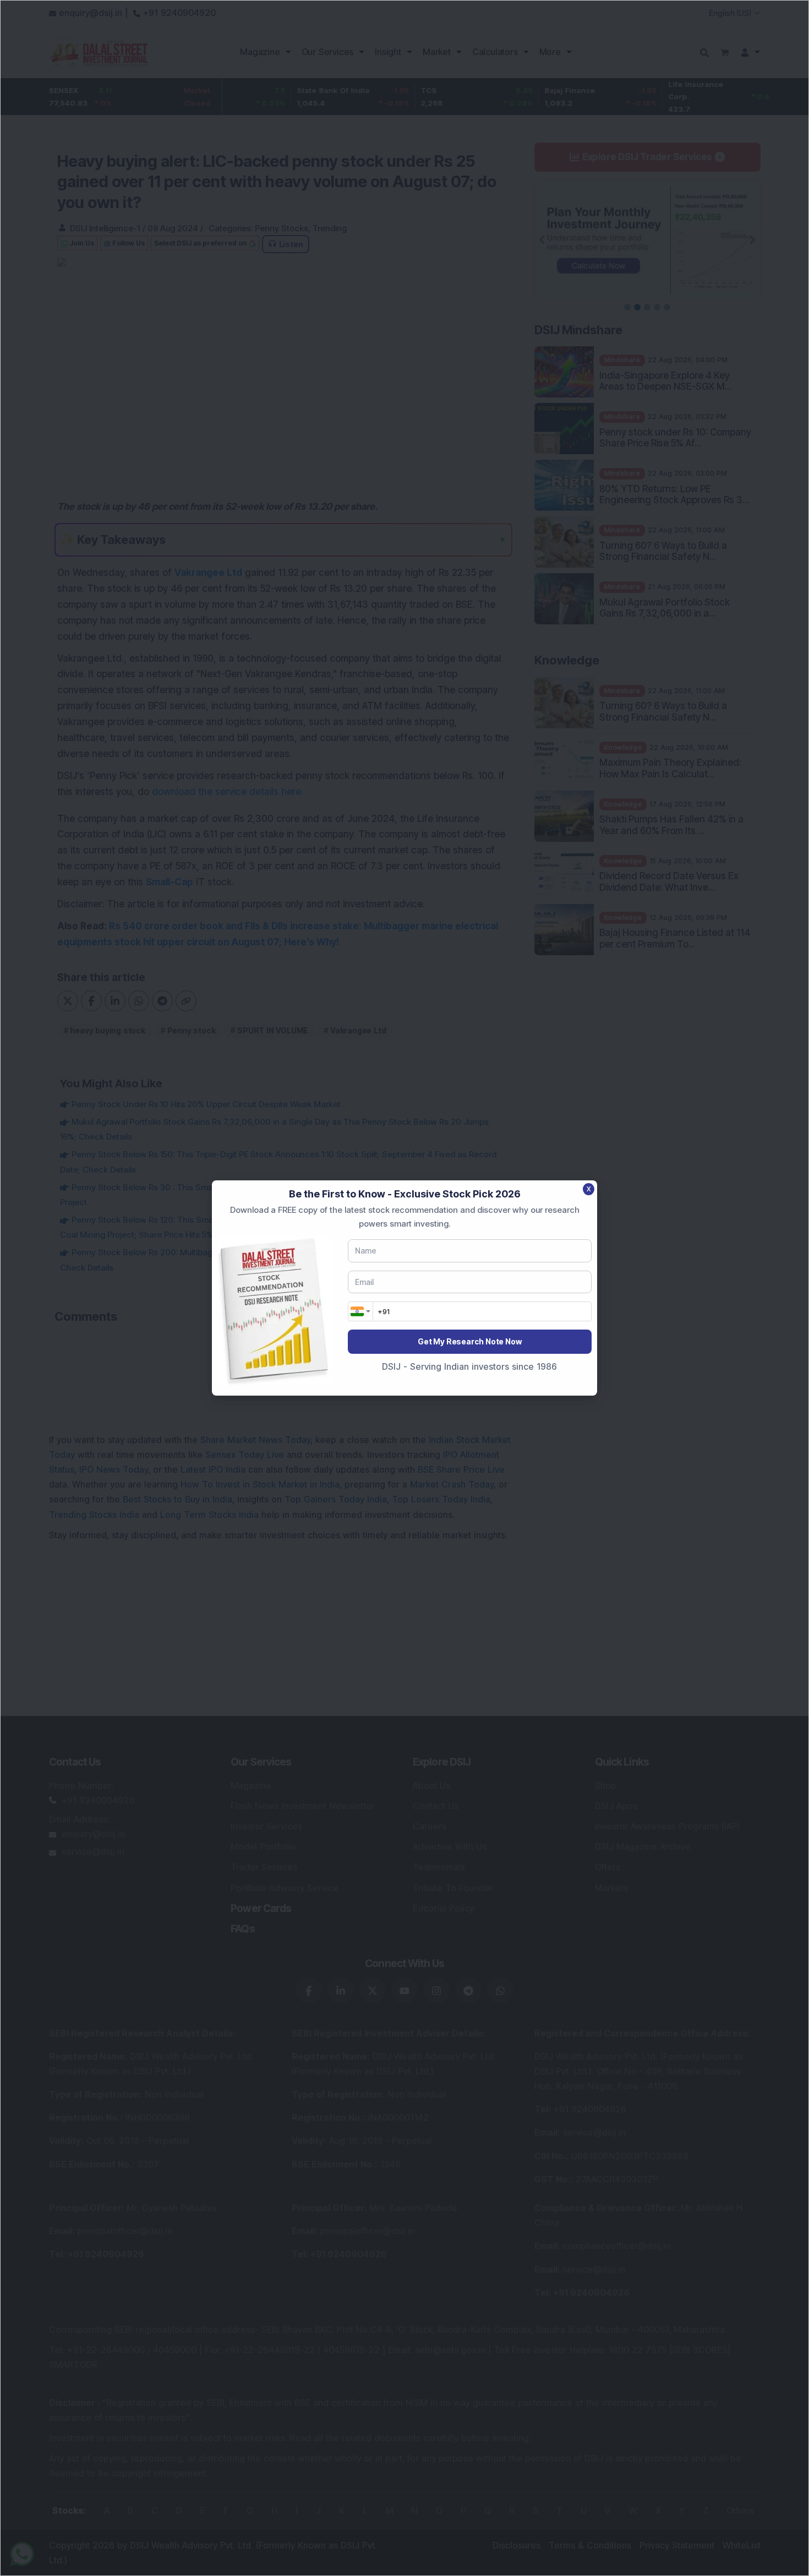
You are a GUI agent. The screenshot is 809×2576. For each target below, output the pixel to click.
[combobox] (360, 1311)
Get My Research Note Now (469, 1341)
